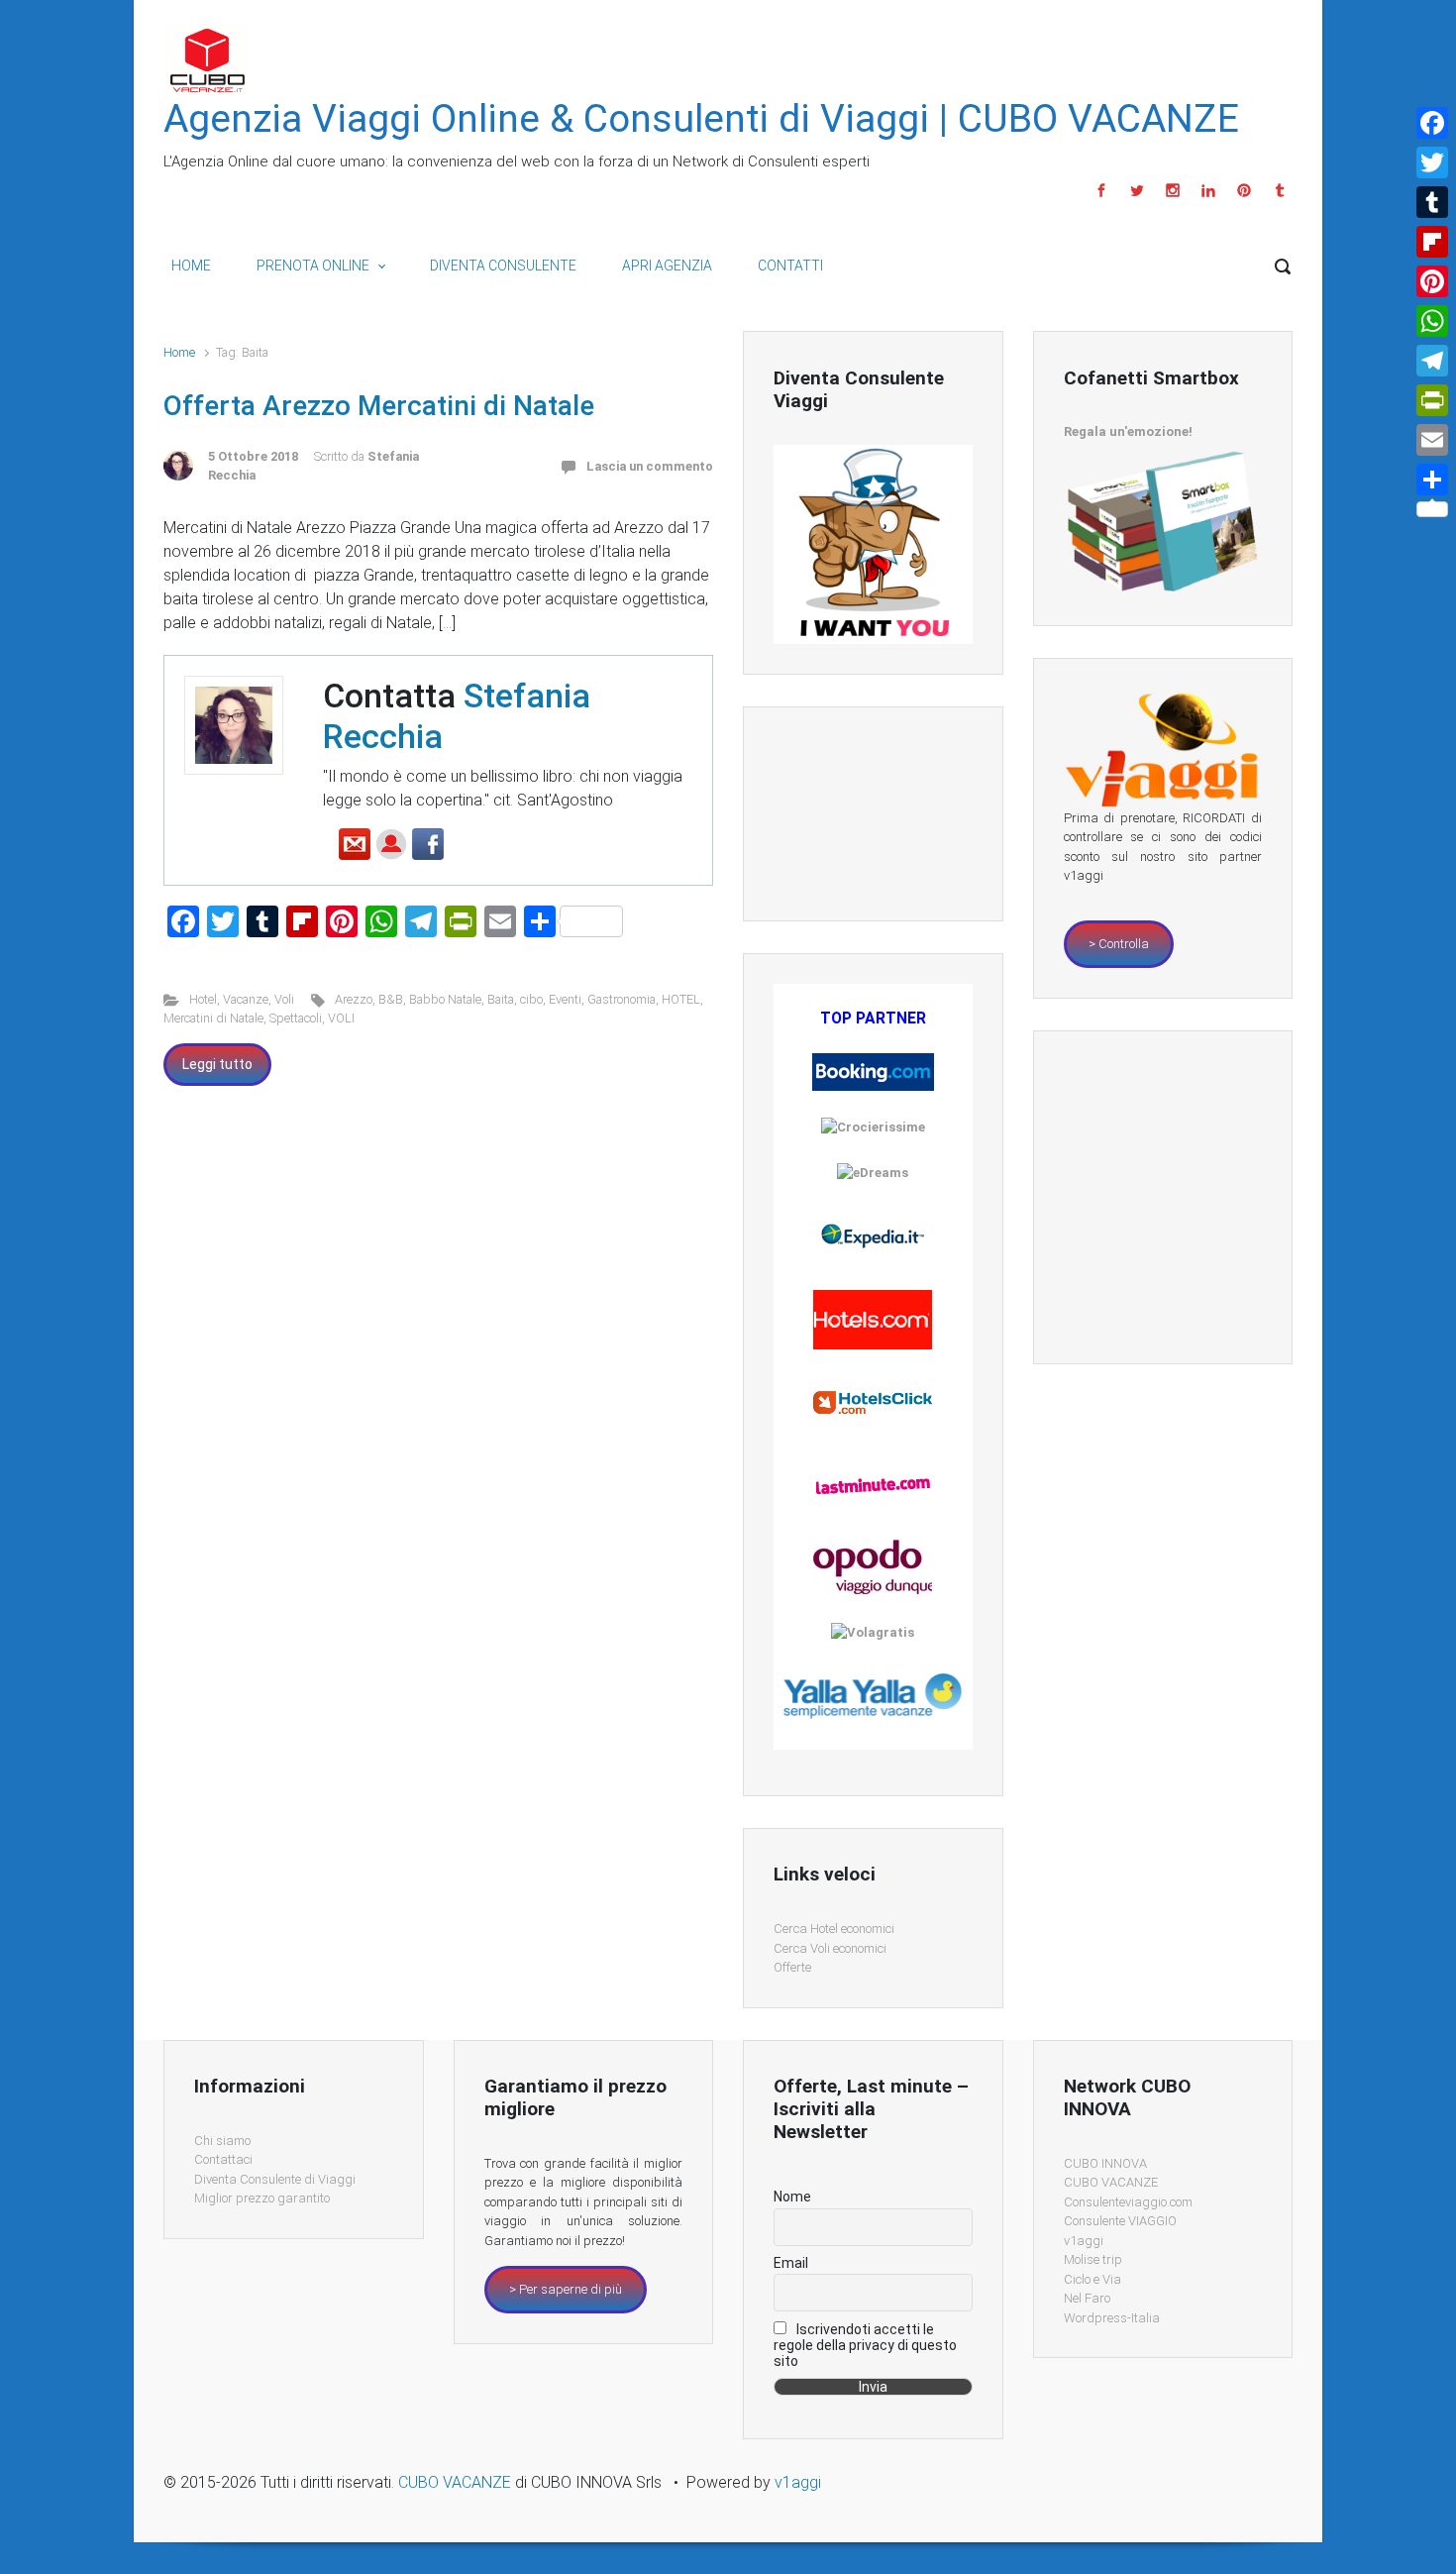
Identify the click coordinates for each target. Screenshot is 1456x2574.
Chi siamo (222, 2141)
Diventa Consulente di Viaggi (275, 2179)
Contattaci (223, 2159)
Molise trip (1093, 2259)
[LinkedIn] (1208, 190)
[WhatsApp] (1432, 321)
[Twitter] (1137, 190)
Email (791, 2263)
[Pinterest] (1244, 190)
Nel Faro (1087, 2298)
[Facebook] (1101, 190)
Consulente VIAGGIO (1120, 2221)
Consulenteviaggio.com (1128, 2202)
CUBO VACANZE (1111, 2182)
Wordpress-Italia (1112, 2318)
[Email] (1432, 440)
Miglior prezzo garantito (262, 2198)
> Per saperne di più (566, 2289)
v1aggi (1084, 2241)
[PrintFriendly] (1432, 400)
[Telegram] (1432, 361)
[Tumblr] (1277, 190)
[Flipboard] (1432, 242)
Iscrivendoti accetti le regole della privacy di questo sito (865, 2345)
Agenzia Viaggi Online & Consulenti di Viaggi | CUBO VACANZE (701, 119)
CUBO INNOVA (1105, 2163)
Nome (792, 2197)
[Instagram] (1173, 190)
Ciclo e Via (1092, 2279)
